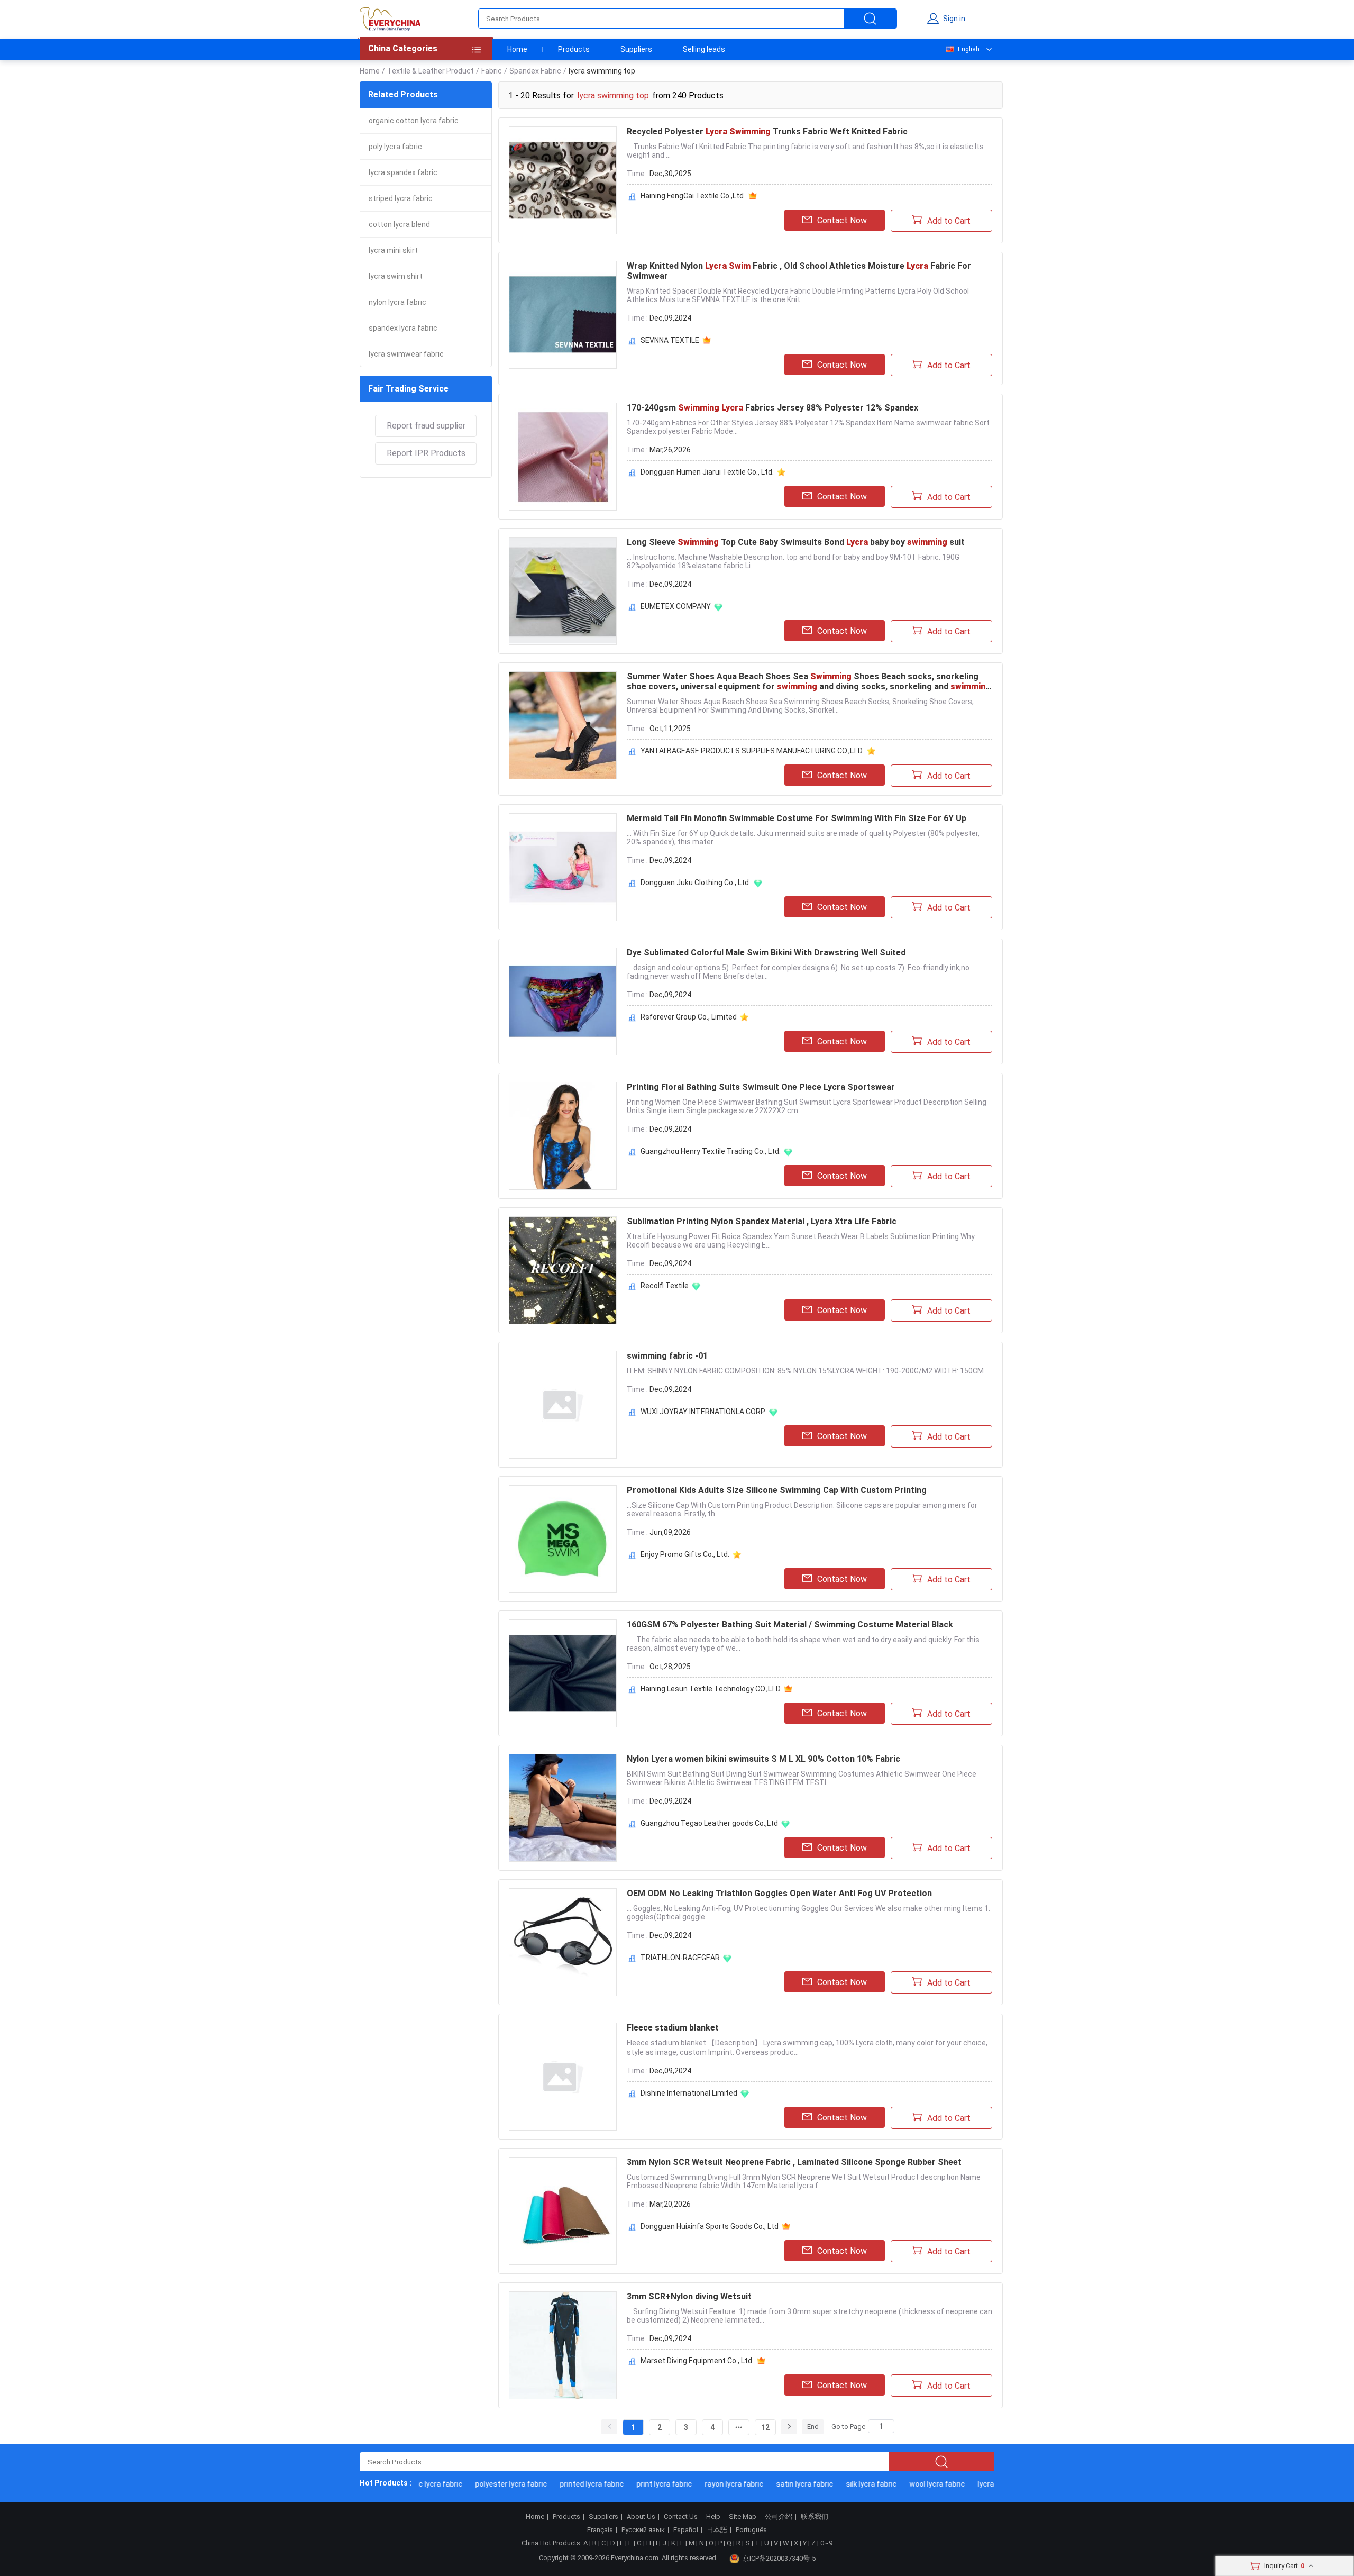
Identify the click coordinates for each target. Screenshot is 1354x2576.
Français (600, 2530)
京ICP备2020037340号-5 (779, 2558)
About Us (641, 2517)
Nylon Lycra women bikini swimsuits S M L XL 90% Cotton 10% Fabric (763, 1759)
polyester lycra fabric (481, 2484)
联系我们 (815, 2517)
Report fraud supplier (426, 426)
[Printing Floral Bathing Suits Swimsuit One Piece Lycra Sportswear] (563, 1136)
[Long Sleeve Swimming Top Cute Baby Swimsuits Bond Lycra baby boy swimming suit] (563, 591)
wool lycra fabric (907, 2484)
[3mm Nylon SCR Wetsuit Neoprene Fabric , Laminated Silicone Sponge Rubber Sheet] (563, 2211)
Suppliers (636, 49)
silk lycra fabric (841, 2484)
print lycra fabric (634, 2484)
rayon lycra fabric (704, 2484)
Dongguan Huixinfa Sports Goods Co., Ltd (710, 2226)
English (969, 49)
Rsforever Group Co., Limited (689, 1017)
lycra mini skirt (393, 250)
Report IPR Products (426, 453)
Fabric (492, 71)
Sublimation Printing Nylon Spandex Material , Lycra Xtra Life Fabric (762, 1221)
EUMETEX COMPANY (676, 606)
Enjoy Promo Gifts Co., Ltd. (685, 1554)
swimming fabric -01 (667, 1356)
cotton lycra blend (399, 224)
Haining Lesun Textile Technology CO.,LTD (711, 1689)
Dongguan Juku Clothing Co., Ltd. (696, 882)
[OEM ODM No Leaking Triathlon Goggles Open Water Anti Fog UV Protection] (563, 1942)
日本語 (717, 2530)
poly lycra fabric (395, 147)
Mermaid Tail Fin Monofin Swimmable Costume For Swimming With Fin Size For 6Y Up (797, 818)
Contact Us (681, 2517)
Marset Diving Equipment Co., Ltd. (697, 2361)
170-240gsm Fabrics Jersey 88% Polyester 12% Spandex (772, 408)
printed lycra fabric (562, 2484)
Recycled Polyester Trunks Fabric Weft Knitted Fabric (767, 131)
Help (713, 2517)
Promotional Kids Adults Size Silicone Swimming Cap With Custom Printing (777, 1490)
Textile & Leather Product (431, 71)
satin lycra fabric (775, 2484)
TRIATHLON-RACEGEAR (680, 1958)
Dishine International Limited (689, 2093)
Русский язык (643, 2530)
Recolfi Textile (665, 1286)
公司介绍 (779, 2517)
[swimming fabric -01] (563, 1405)
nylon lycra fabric (397, 302)
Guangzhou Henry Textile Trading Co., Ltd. (711, 1151)
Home (517, 49)
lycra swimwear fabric (406, 354)
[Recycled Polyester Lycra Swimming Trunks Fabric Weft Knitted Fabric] (563, 180)
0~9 (826, 2543)
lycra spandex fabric (403, 172)
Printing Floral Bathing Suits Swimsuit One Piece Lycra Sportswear (761, 1087)
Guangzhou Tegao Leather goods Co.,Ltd (709, 1823)
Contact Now (842, 220)
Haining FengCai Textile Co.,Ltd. (693, 196)
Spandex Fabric (535, 71)
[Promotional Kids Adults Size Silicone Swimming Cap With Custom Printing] (563, 1539)
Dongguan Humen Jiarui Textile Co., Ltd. (707, 472)
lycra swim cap (973, 2484)
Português (751, 2530)
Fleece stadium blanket (673, 2028)
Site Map (743, 2517)
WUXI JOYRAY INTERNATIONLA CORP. (703, 1412)
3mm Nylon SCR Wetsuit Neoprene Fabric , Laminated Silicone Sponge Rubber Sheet (794, 2162)
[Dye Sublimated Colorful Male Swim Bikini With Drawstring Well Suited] (563, 1002)
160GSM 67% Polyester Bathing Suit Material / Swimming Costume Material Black (790, 1624)
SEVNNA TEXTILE (670, 340)
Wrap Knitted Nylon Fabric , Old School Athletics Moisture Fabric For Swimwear (799, 271)
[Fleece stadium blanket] (563, 2077)
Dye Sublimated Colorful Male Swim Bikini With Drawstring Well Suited (766, 953)
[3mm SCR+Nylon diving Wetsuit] (563, 2345)
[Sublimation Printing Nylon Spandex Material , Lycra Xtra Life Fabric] (563, 1270)
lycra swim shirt (396, 276)
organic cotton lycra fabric (414, 121)
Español (686, 2530)
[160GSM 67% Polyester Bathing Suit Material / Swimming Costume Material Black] (563, 1673)
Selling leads (704, 49)
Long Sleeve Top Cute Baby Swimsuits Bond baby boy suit (796, 542)
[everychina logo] (390, 19)
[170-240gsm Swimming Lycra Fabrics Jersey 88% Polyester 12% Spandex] (563, 457)
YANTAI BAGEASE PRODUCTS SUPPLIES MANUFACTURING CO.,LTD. (752, 751)
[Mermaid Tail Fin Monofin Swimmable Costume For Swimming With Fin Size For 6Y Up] (563, 867)
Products (574, 49)
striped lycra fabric (401, 198)
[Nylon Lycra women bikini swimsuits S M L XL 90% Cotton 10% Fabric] (563, 1808)
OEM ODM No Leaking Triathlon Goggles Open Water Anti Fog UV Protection (779, 1893)
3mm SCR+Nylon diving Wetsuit (689, 2296)
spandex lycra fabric (403, 328)
